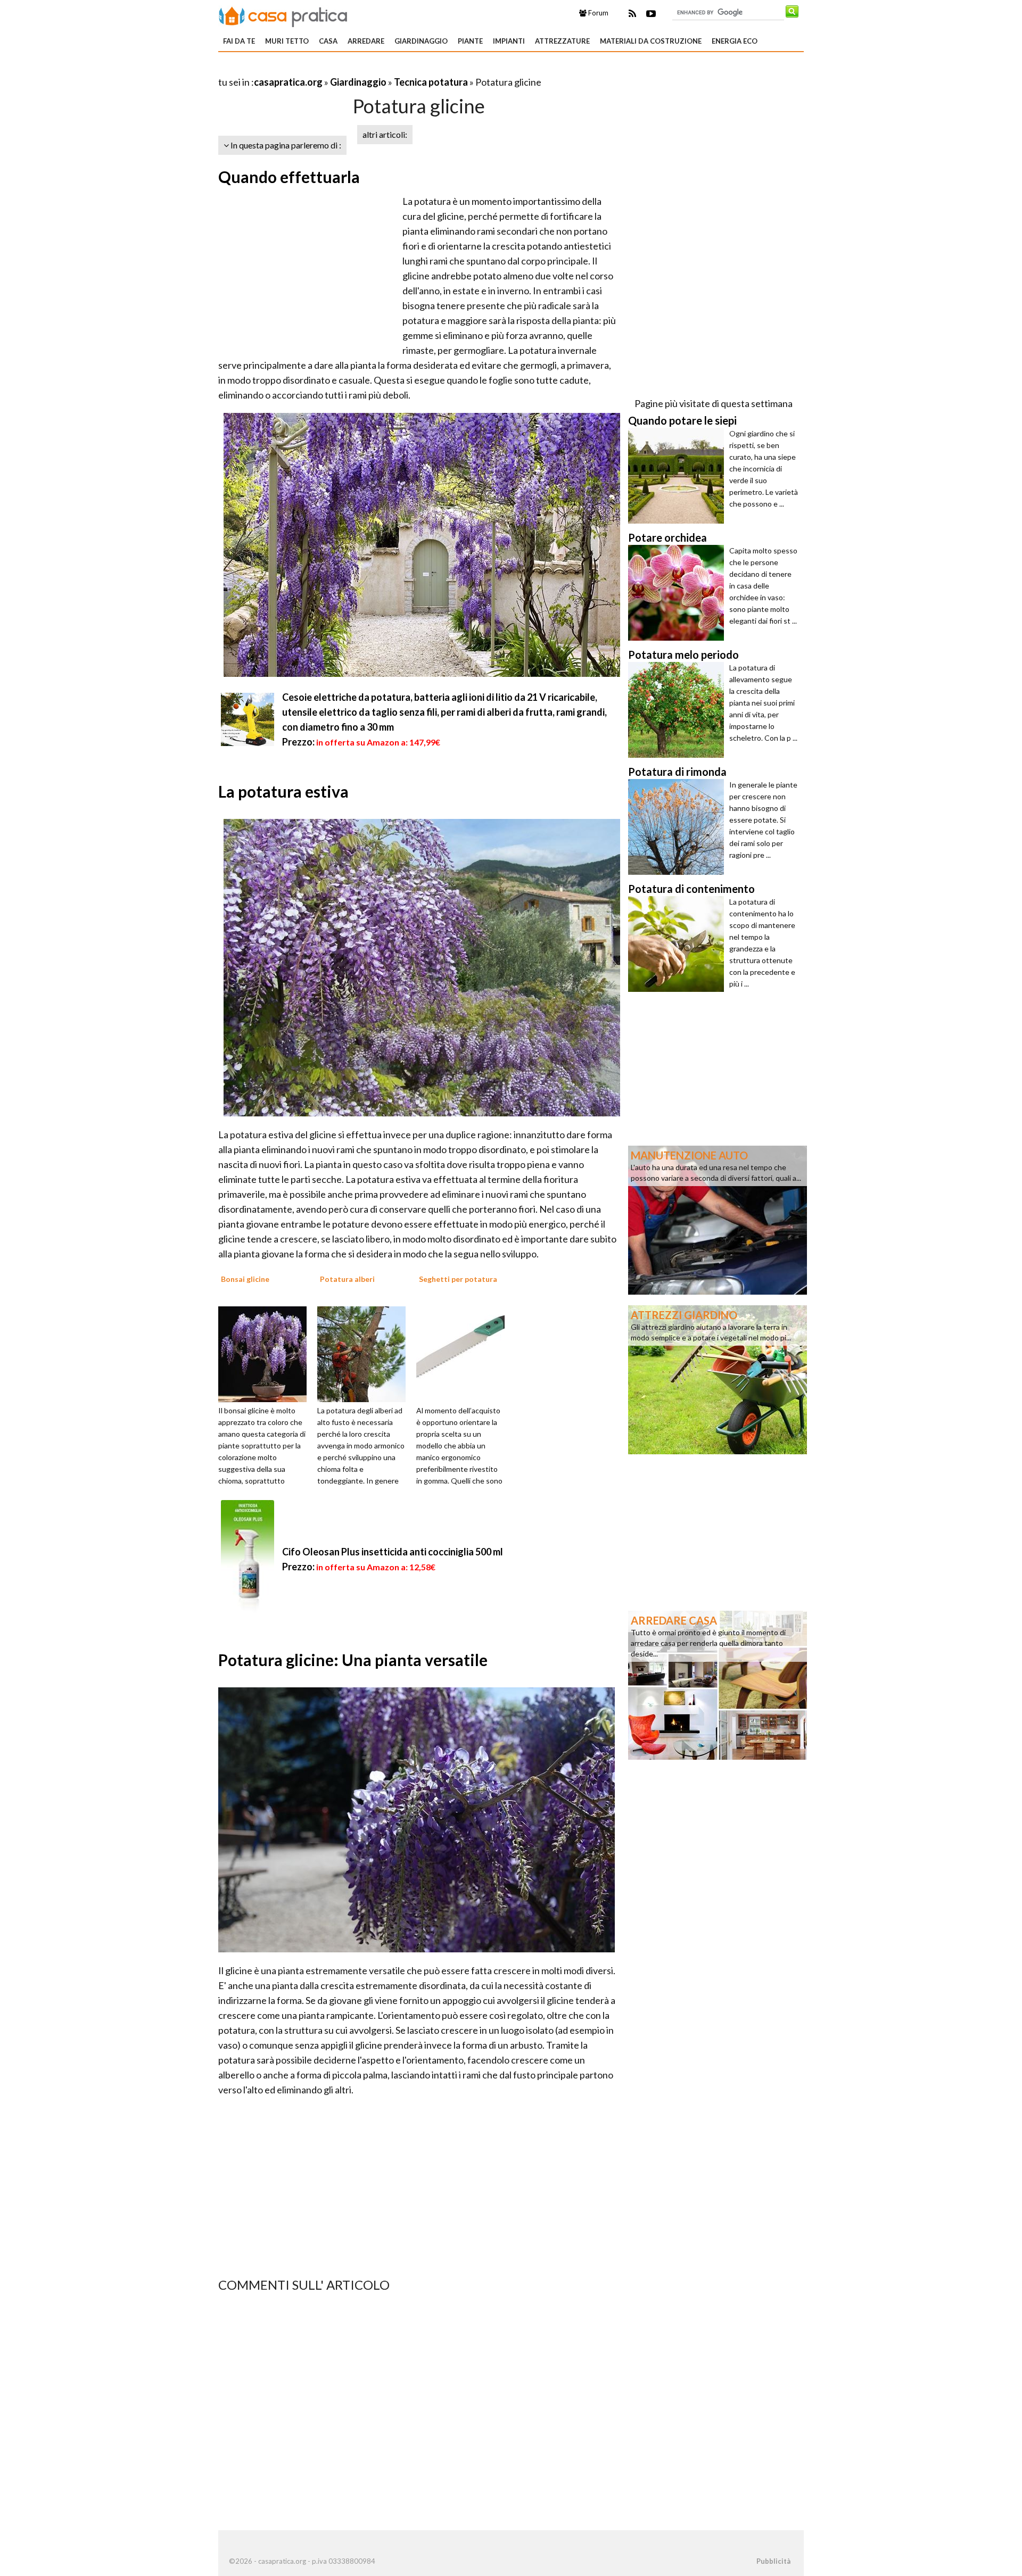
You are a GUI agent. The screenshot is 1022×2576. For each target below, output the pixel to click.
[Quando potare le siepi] (679, 476)
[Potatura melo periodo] (679, 710)
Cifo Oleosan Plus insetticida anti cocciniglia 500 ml (393, 1552)
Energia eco (735, 41)
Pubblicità (773, 2561)
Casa (328, 41)
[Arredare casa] (718, 1684)
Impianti (509, 41)
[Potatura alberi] (365, 1353)
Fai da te (239, 41)
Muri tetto (287, 41)
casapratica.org (288, 82)
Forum (597, 13)
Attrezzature (562, 41)
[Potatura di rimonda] (679, 827)
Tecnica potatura (431, 82)
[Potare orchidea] (679, 593)
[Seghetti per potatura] (464, 1353)
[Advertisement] (343, 69)
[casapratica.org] (283, 15)
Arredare (366, 41)
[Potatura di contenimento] (679, 944)
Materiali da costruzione (651, 41)
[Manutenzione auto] (718, 1219)
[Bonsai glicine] (266, 1353)
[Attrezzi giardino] (718, 1379)
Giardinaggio (421, 41)
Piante (470, 41)
